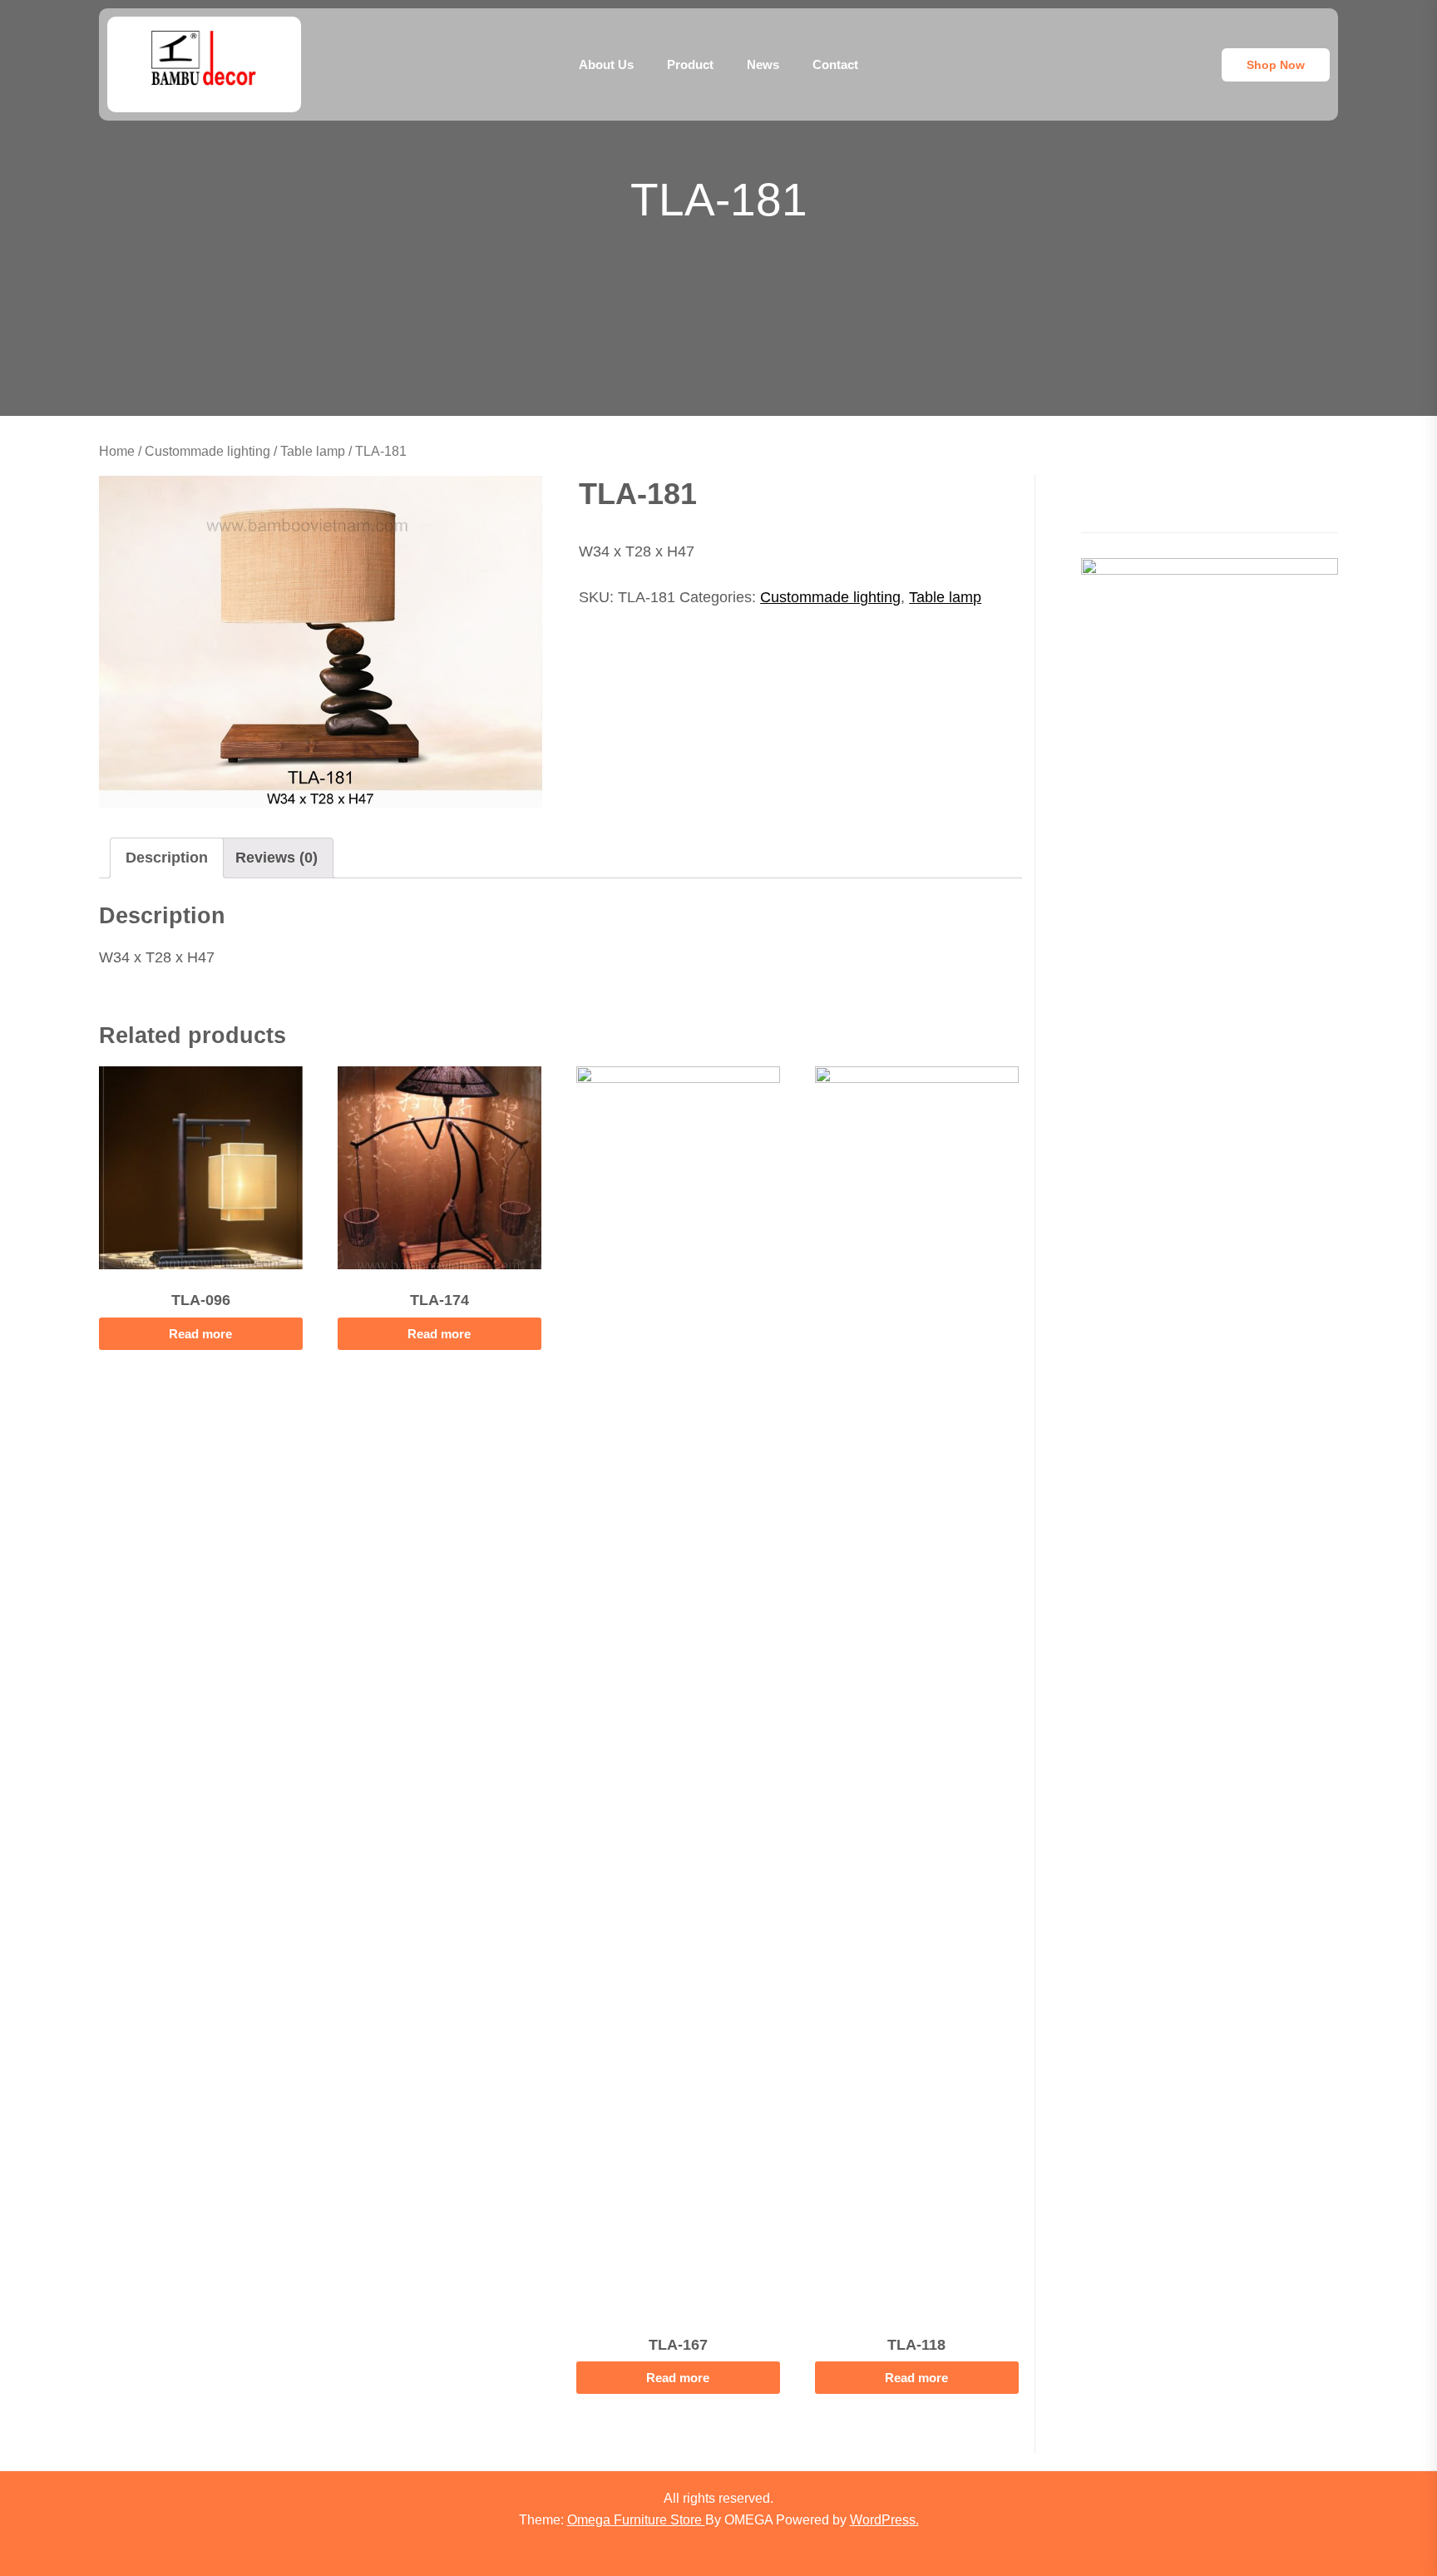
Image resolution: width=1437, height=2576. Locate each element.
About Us (606, 64)
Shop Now (1276, 65)
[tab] (167, 858)
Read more (200, 1334)
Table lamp (313, 451)
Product (690, 64)
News (763, 64)
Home (117, 451)
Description (167, 858)
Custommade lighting (207, 451)
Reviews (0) (277, 858)
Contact (835, 64)
